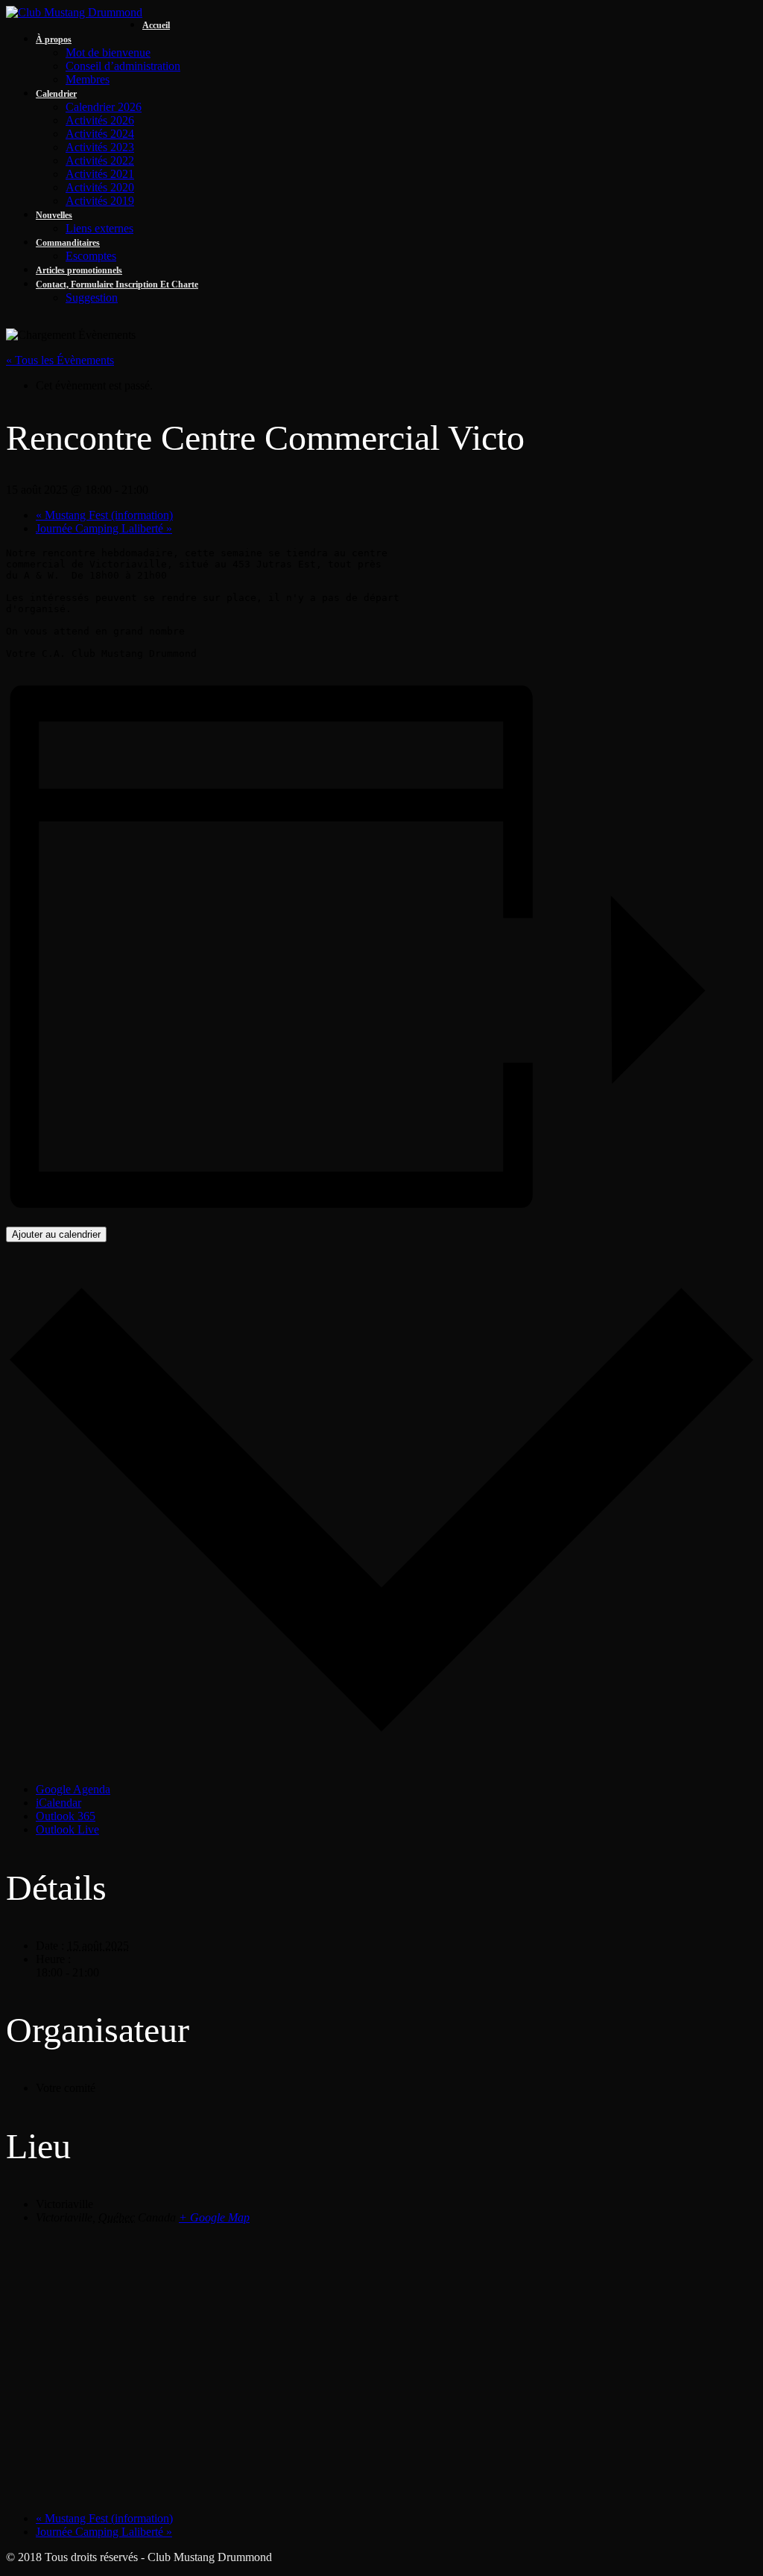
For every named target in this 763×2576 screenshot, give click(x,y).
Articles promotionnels (79, 270)
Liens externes (99, 228)
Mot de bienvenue (108, 53)
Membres (88, 79)
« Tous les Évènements (60, 360)
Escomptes (91, 256)
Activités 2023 (100, 147)
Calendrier (56, 94)
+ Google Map (214, 2217)
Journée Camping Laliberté (104, 528)
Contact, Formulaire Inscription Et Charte (117, 284)
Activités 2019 (100, 201)
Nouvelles (54, 215)
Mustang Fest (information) (104, 515)
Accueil (156, 25)
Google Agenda (73, 1789)
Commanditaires (68, 243)
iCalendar (58, 1803)
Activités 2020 (100, 187)
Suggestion (92, 298)
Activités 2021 (100, 174)
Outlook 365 (66, 1816)
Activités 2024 (100, 134)
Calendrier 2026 (104, 107)
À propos (54, 39)
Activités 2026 (100, 120)
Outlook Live (67, 1829)
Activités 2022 (100, 160)
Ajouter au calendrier (56, 1234)
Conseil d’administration (123, 66)
